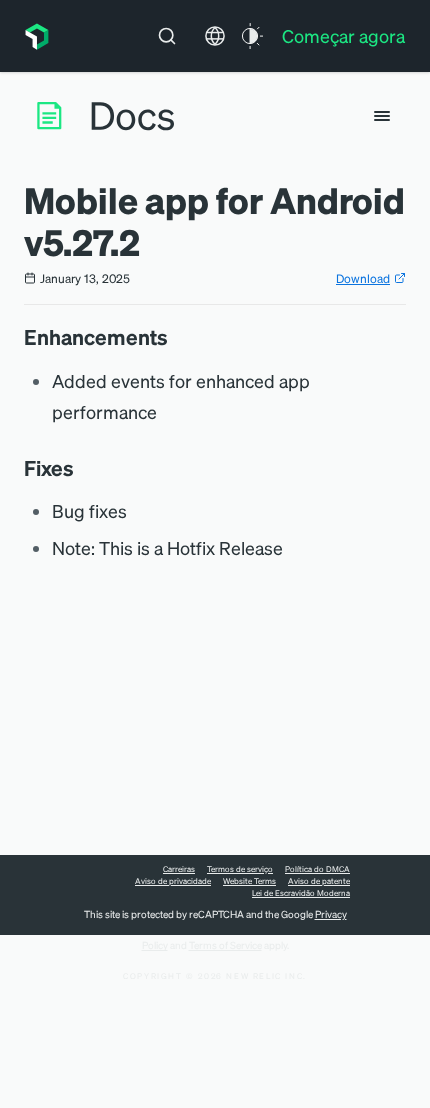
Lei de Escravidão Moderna (301, 893)
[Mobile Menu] (382, 116)
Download (363, 278)
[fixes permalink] (84, 468)
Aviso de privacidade (173, 881)
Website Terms (249, 881)
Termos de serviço (240, 869)
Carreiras (179, 869)
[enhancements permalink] (178, 337)
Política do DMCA (317, 869)
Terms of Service (225, 945)
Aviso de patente (319, 881)
